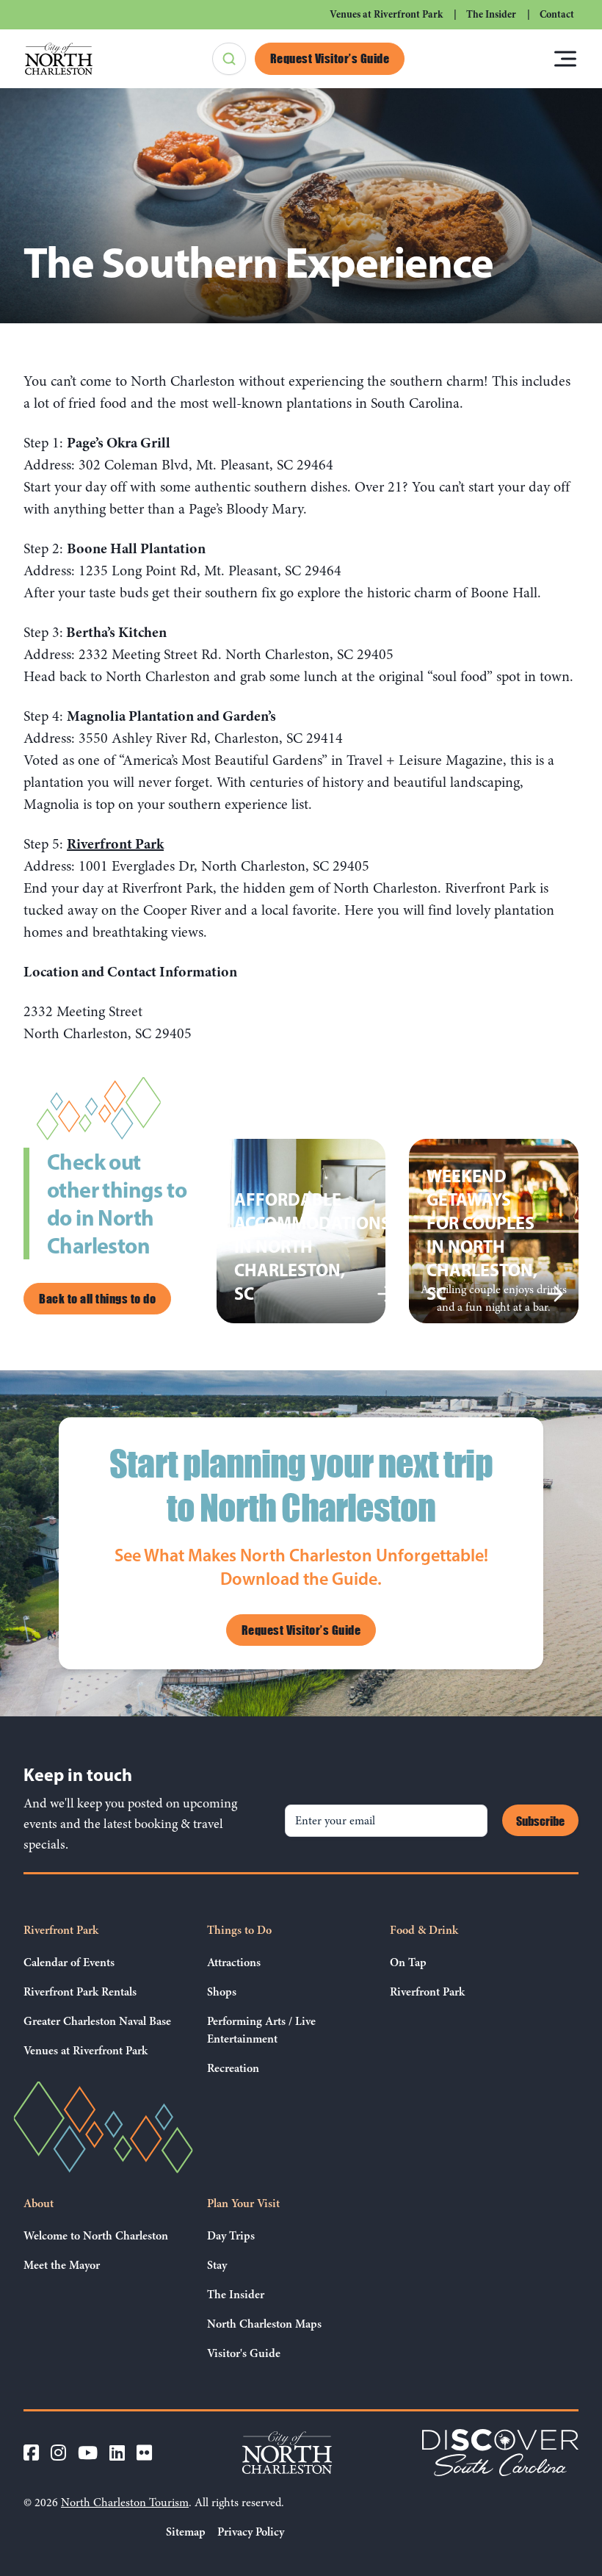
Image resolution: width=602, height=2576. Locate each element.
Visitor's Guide (244, 2353)
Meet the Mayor (62, 2265)
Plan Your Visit (243, 2203)
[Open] (565, 59)
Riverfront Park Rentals (80, 1992)
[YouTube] (88, 2453)
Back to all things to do (97, 1298)
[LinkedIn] (117, 2453)
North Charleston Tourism (125, 2503)
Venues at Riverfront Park (386, 14)
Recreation (233, 2068)
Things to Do (239, 1930)
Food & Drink (424, 1930)
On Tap (408, 1962)
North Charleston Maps (264, 2324)
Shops (222, 1992)
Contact (557, 14)
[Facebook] (31, 2453)
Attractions (234, 1962)
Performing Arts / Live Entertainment (261, 2030)
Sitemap (186, 2532)
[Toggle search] (229, 59)
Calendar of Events (69, 1962)
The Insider (491, 14)
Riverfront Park (61, 1930)
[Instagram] (58, 2453)
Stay (217, 2265)
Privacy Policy (251, 2532)
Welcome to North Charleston (96, 2236)
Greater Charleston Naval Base (97, 2021)
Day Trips (231, 2236)
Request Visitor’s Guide (330, 58)
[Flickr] (144, 2453)
